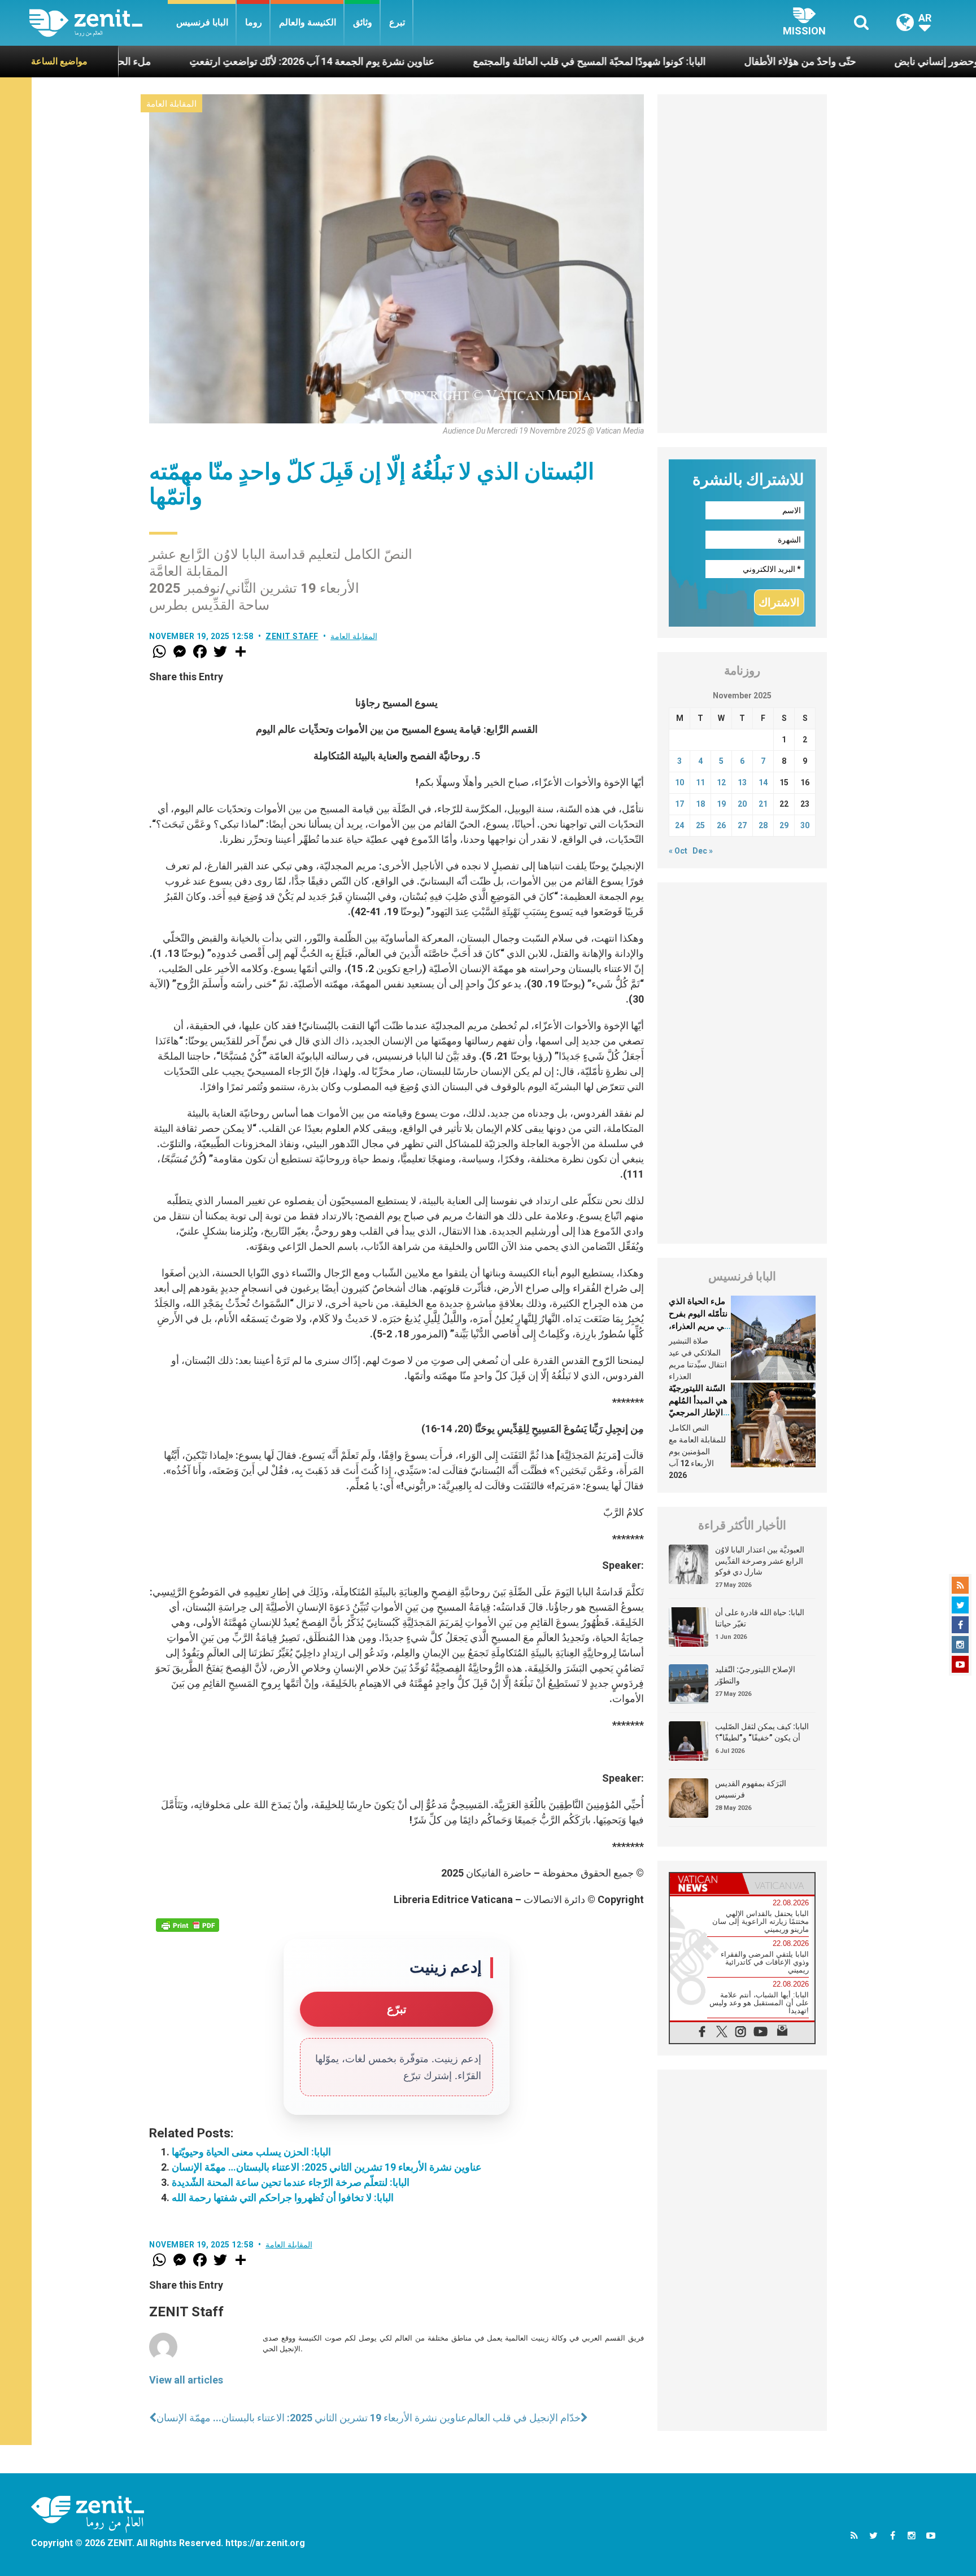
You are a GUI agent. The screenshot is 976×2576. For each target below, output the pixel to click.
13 (742, 782)
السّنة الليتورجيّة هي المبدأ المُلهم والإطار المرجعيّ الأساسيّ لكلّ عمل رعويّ (698, 1412)
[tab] (706, 1884)
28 (763, 825)
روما (254, 22)
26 (721, 825)
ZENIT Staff (292, 636)
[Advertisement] (742, 264)
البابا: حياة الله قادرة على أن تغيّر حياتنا (760, 1618)
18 (700, 804)
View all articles (186, 2380)
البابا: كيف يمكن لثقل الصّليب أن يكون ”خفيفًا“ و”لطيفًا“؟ (762, 1732)
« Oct (678, 851)
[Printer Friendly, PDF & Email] (188, 1925)
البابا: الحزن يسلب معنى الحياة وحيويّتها (251, 2152)
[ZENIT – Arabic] (99, 23)
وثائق (363, 22)
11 (700, 782)
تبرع (397, 22)
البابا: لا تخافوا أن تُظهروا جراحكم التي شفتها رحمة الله (283, 2197)
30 (805, 825)
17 (679, 804)
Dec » (703, 851)
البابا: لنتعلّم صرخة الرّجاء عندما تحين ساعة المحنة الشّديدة (291, 2182)
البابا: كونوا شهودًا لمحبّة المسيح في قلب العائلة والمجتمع (494, 61)
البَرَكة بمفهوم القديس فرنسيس (751, 1789)
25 (700, 825)
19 (721, 804)
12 (721, 782)
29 (784, 825)
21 (763, 804)
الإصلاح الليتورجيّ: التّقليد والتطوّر (755, 1675)
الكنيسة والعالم (308, 22)
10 (679, 782)
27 (742, 825)
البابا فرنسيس (202, 22)
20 (742, 804)
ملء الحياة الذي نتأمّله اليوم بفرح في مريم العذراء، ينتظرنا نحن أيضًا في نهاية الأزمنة (698, 1326)
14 (763, 782)
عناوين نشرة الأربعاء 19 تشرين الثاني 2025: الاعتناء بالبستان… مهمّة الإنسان (327, 2167)
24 (679, 825)
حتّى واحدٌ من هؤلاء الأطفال (704, 61)
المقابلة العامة (171, 104)
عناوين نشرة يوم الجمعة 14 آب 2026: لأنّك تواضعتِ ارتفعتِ (216, 61)
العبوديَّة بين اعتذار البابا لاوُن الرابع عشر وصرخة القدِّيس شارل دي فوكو (760, 1561)
